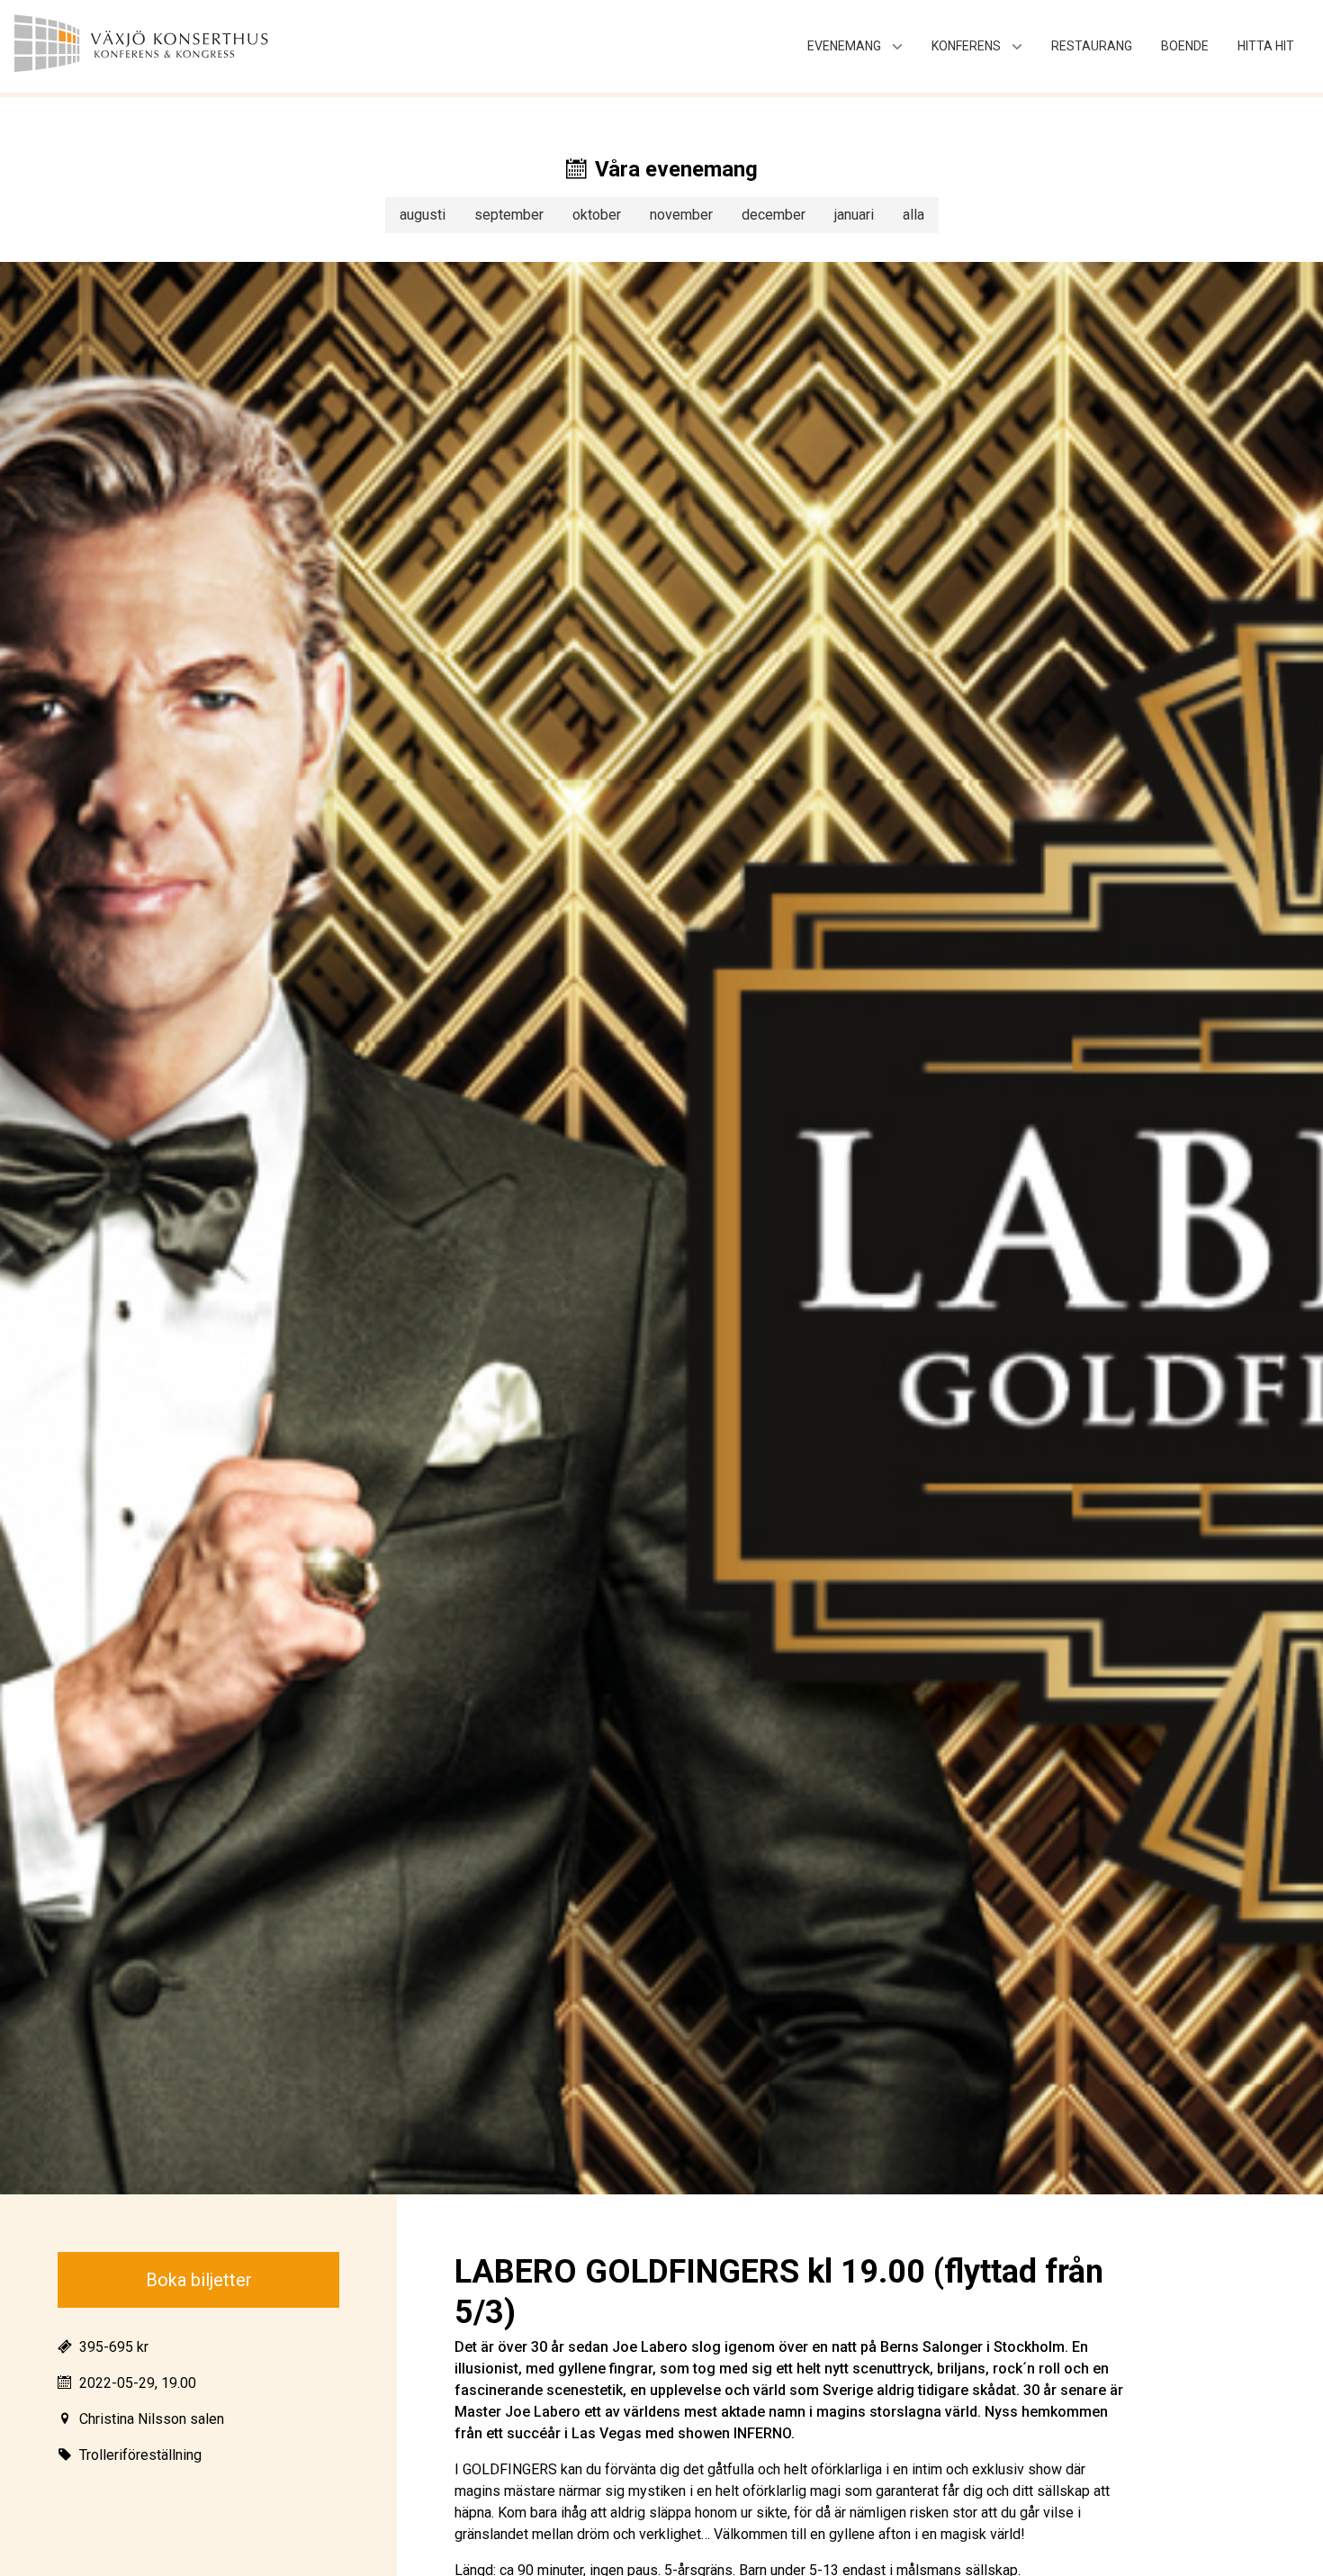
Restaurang (1092, 46)
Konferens (966, 46)
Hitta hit (1266, 46)
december (774, 215)
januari (854, 215)
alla (913, 215)
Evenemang (844, 46)
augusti (423, 215)
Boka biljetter (199, 2280)
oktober (597, 215)
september (509, 215)
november (681, 215)
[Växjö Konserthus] (176, 46)
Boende (1185, 46)
